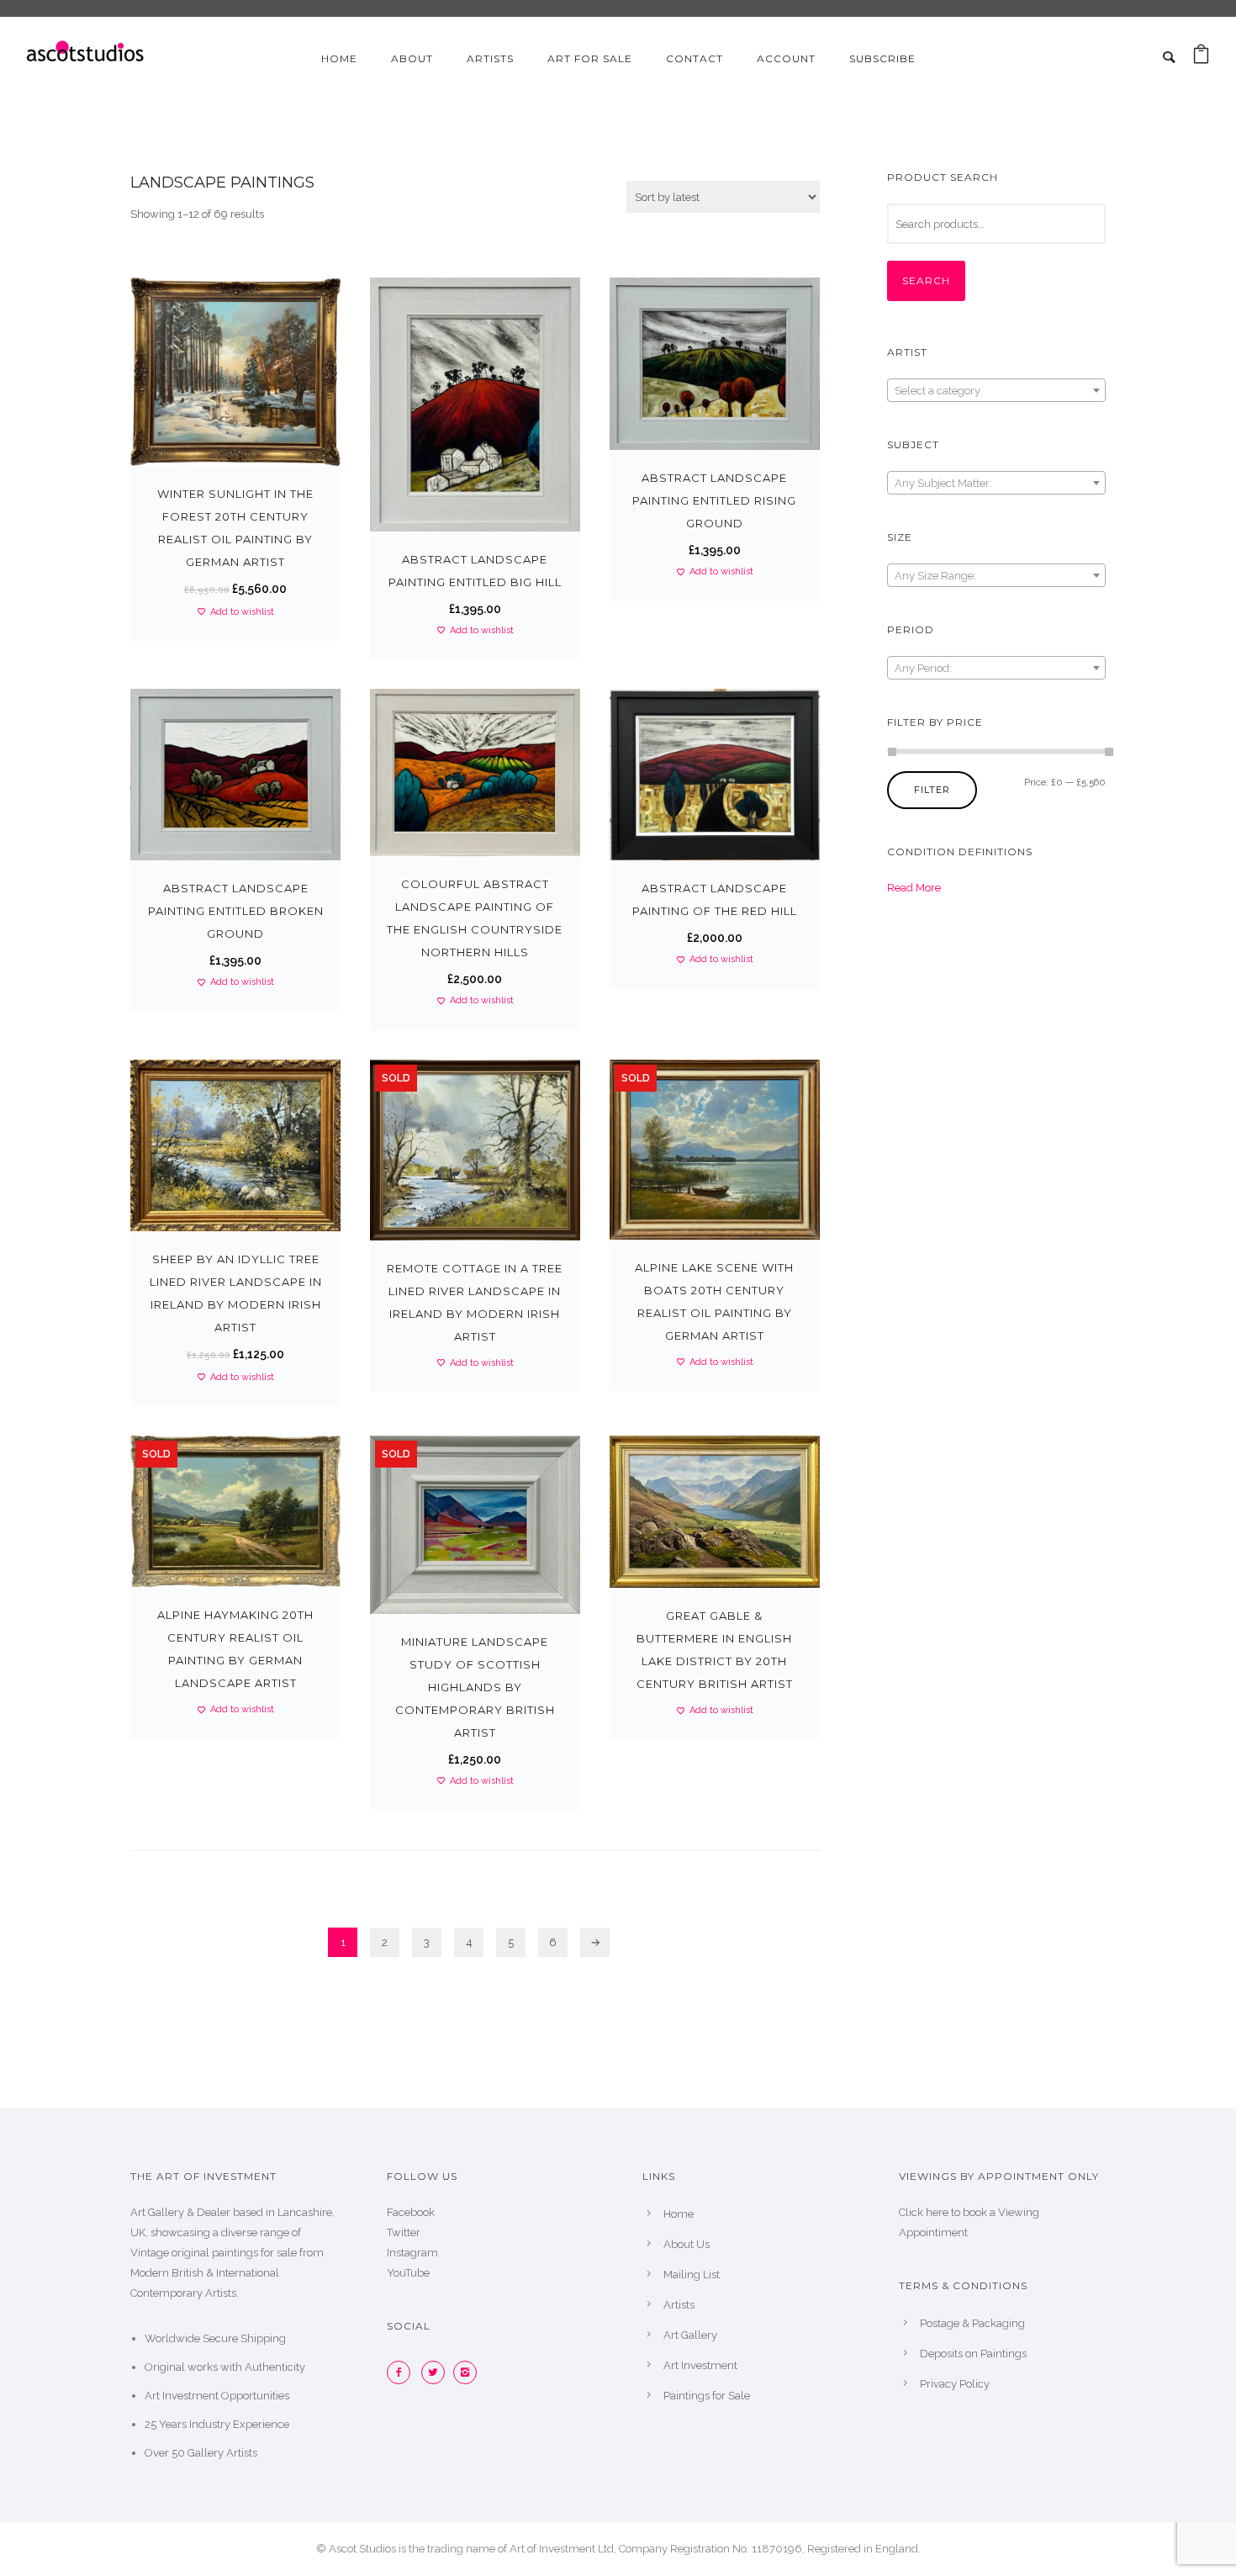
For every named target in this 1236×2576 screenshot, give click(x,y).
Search (926, 280)
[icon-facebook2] (403, 2372)
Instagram (412, 2253)
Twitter (404, 2232)
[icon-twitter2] (437, 2372)
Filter (932, 790)
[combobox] (996, 390)
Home (339, 58)
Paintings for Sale (707, 2396)
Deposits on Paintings (973, 2354)
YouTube (408, 2273)
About (412, 58)
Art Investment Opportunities (217, 2396)
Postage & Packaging (972, 2323)
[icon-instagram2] (469, 2372)
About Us (687, 2244)
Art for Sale (590, 58)
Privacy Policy (955, 2384)
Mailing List (692, 2274)
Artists (490, 58)
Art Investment (700, 2365)
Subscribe (882, 58)
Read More (914, 888)
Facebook (411, 2212)
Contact (695, 58)
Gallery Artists (222, 2453)
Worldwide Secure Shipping (215, 2338)
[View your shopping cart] (1201, 58)
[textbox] (996, 391)
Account (786, 58)
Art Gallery (690, 2335)
